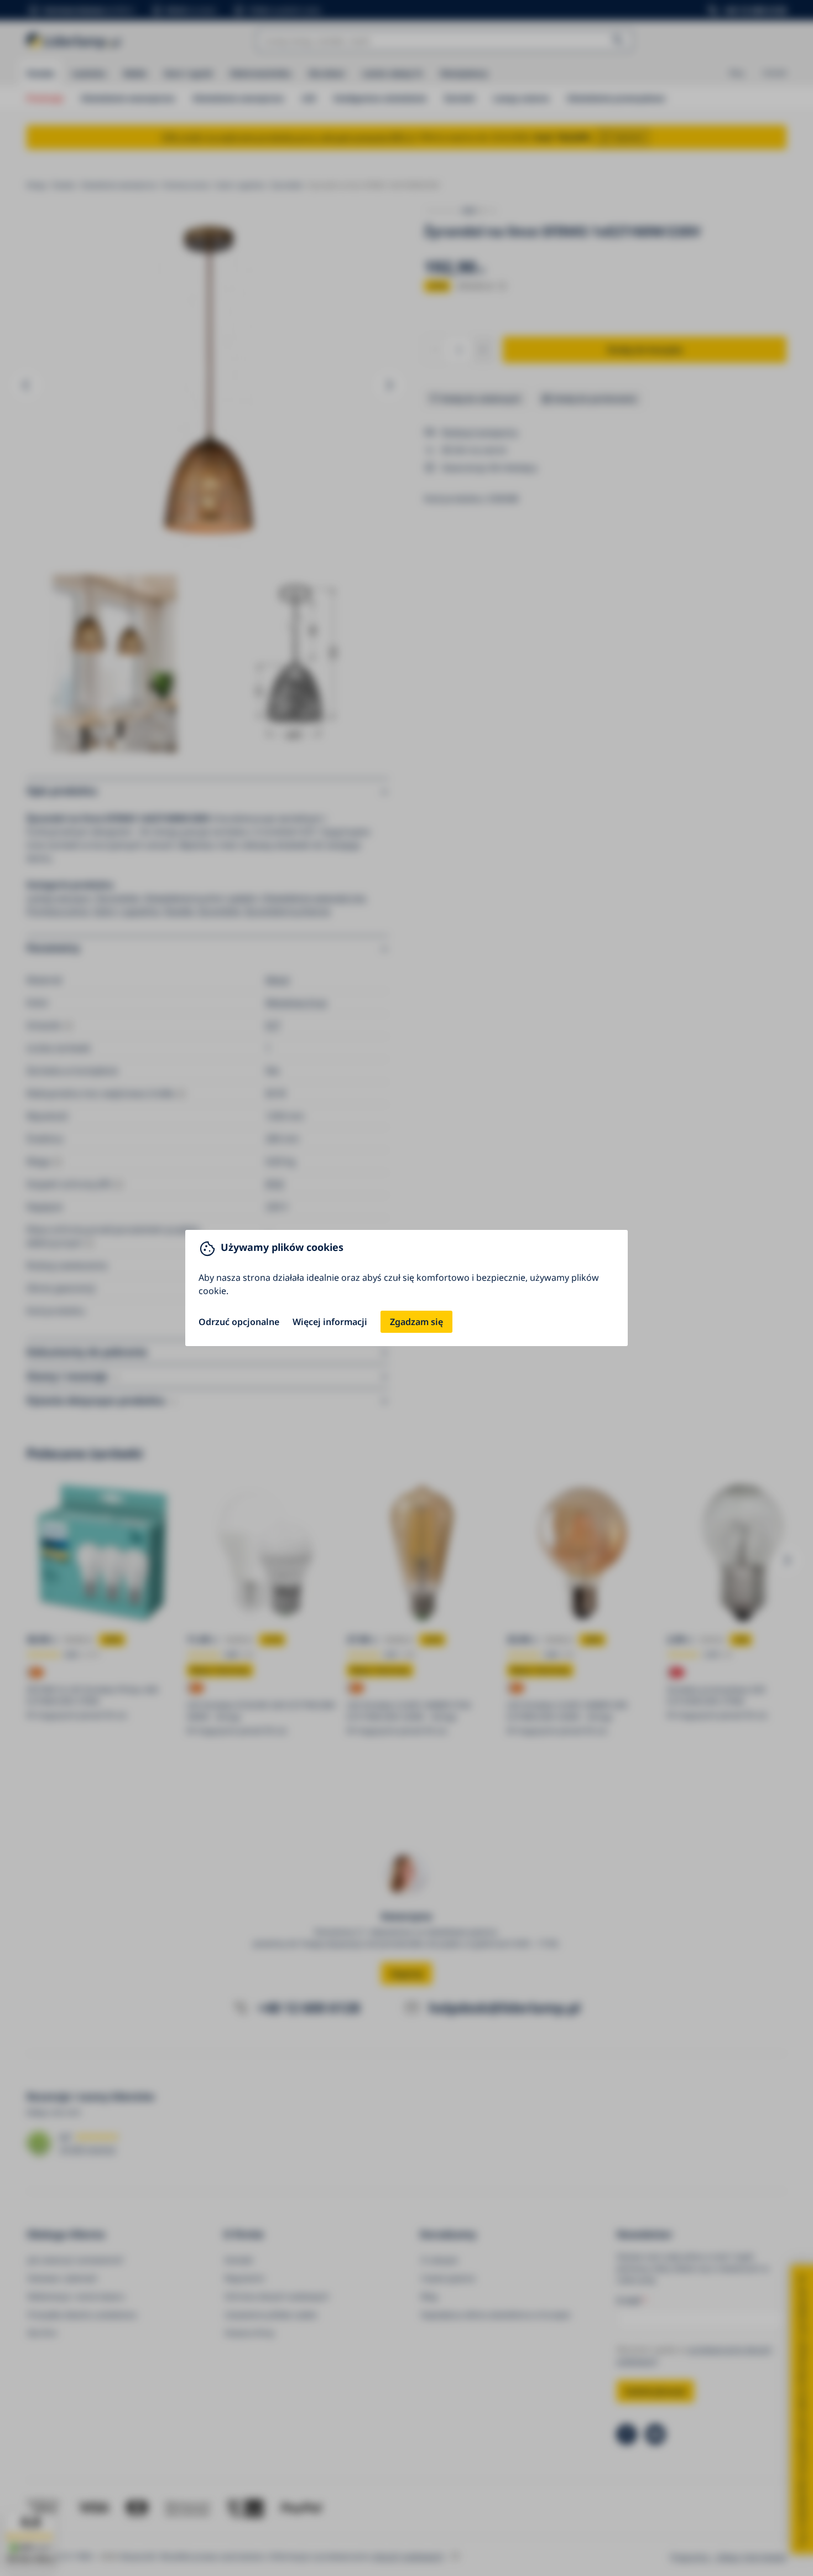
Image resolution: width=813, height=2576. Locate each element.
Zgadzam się (416, 1322)
